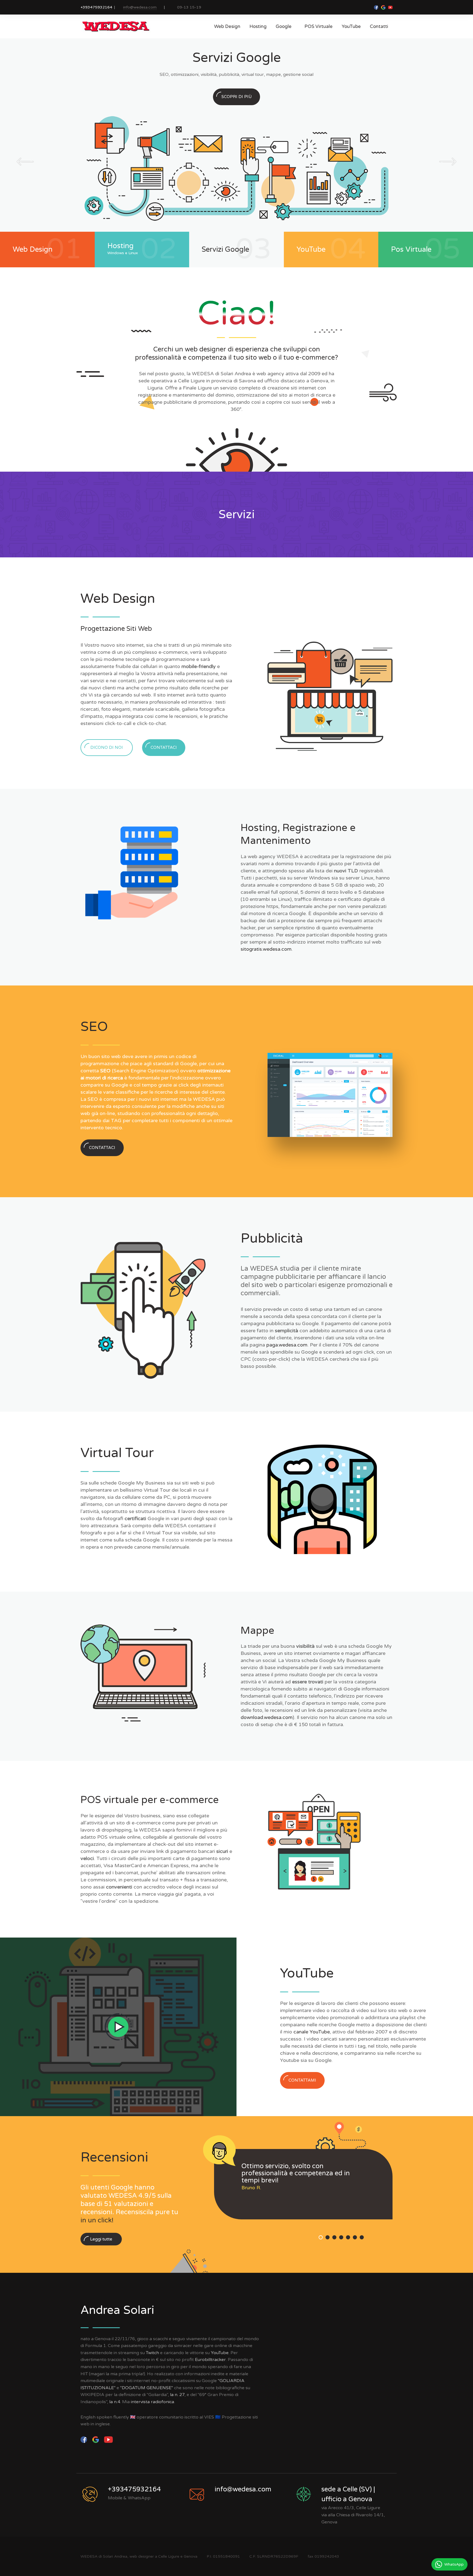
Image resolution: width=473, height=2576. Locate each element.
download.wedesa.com (267, 1717)
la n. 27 (177, 2395)
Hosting (258, 26)
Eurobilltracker (210, 2360)
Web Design (227, 26)
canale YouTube (312, 2032)
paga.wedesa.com (287, 1345)
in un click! (97, 2220)
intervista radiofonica (152, 2402)
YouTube (351, 26)
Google (285, 26)
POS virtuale (318, 26)
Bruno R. (251, 2188)
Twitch (152, 2353)
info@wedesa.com (140, 7)
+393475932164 (96, 7)
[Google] (96, 2439)
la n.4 (115, 2402)
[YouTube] (109, 2439)
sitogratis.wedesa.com (266, 949)
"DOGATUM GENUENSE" (147, 2388)
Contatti (379, 26)
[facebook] (84, 2439)
